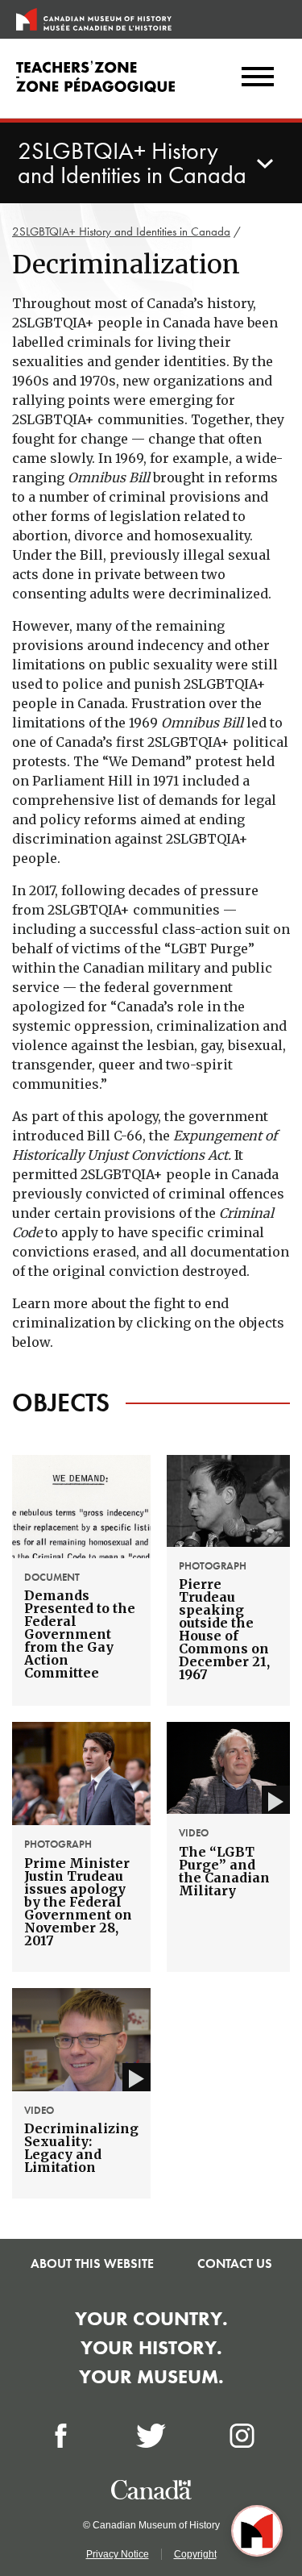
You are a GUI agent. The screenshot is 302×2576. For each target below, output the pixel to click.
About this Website (92, 2263)
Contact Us (235, 2263)
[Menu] (258, 78)
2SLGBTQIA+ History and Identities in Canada (121, 231)
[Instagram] (242, 2436)
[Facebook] (61, 2436)
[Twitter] (151, 2436)
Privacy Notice (118, 2554)
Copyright (195, 2554)
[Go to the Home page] (94, 19)
